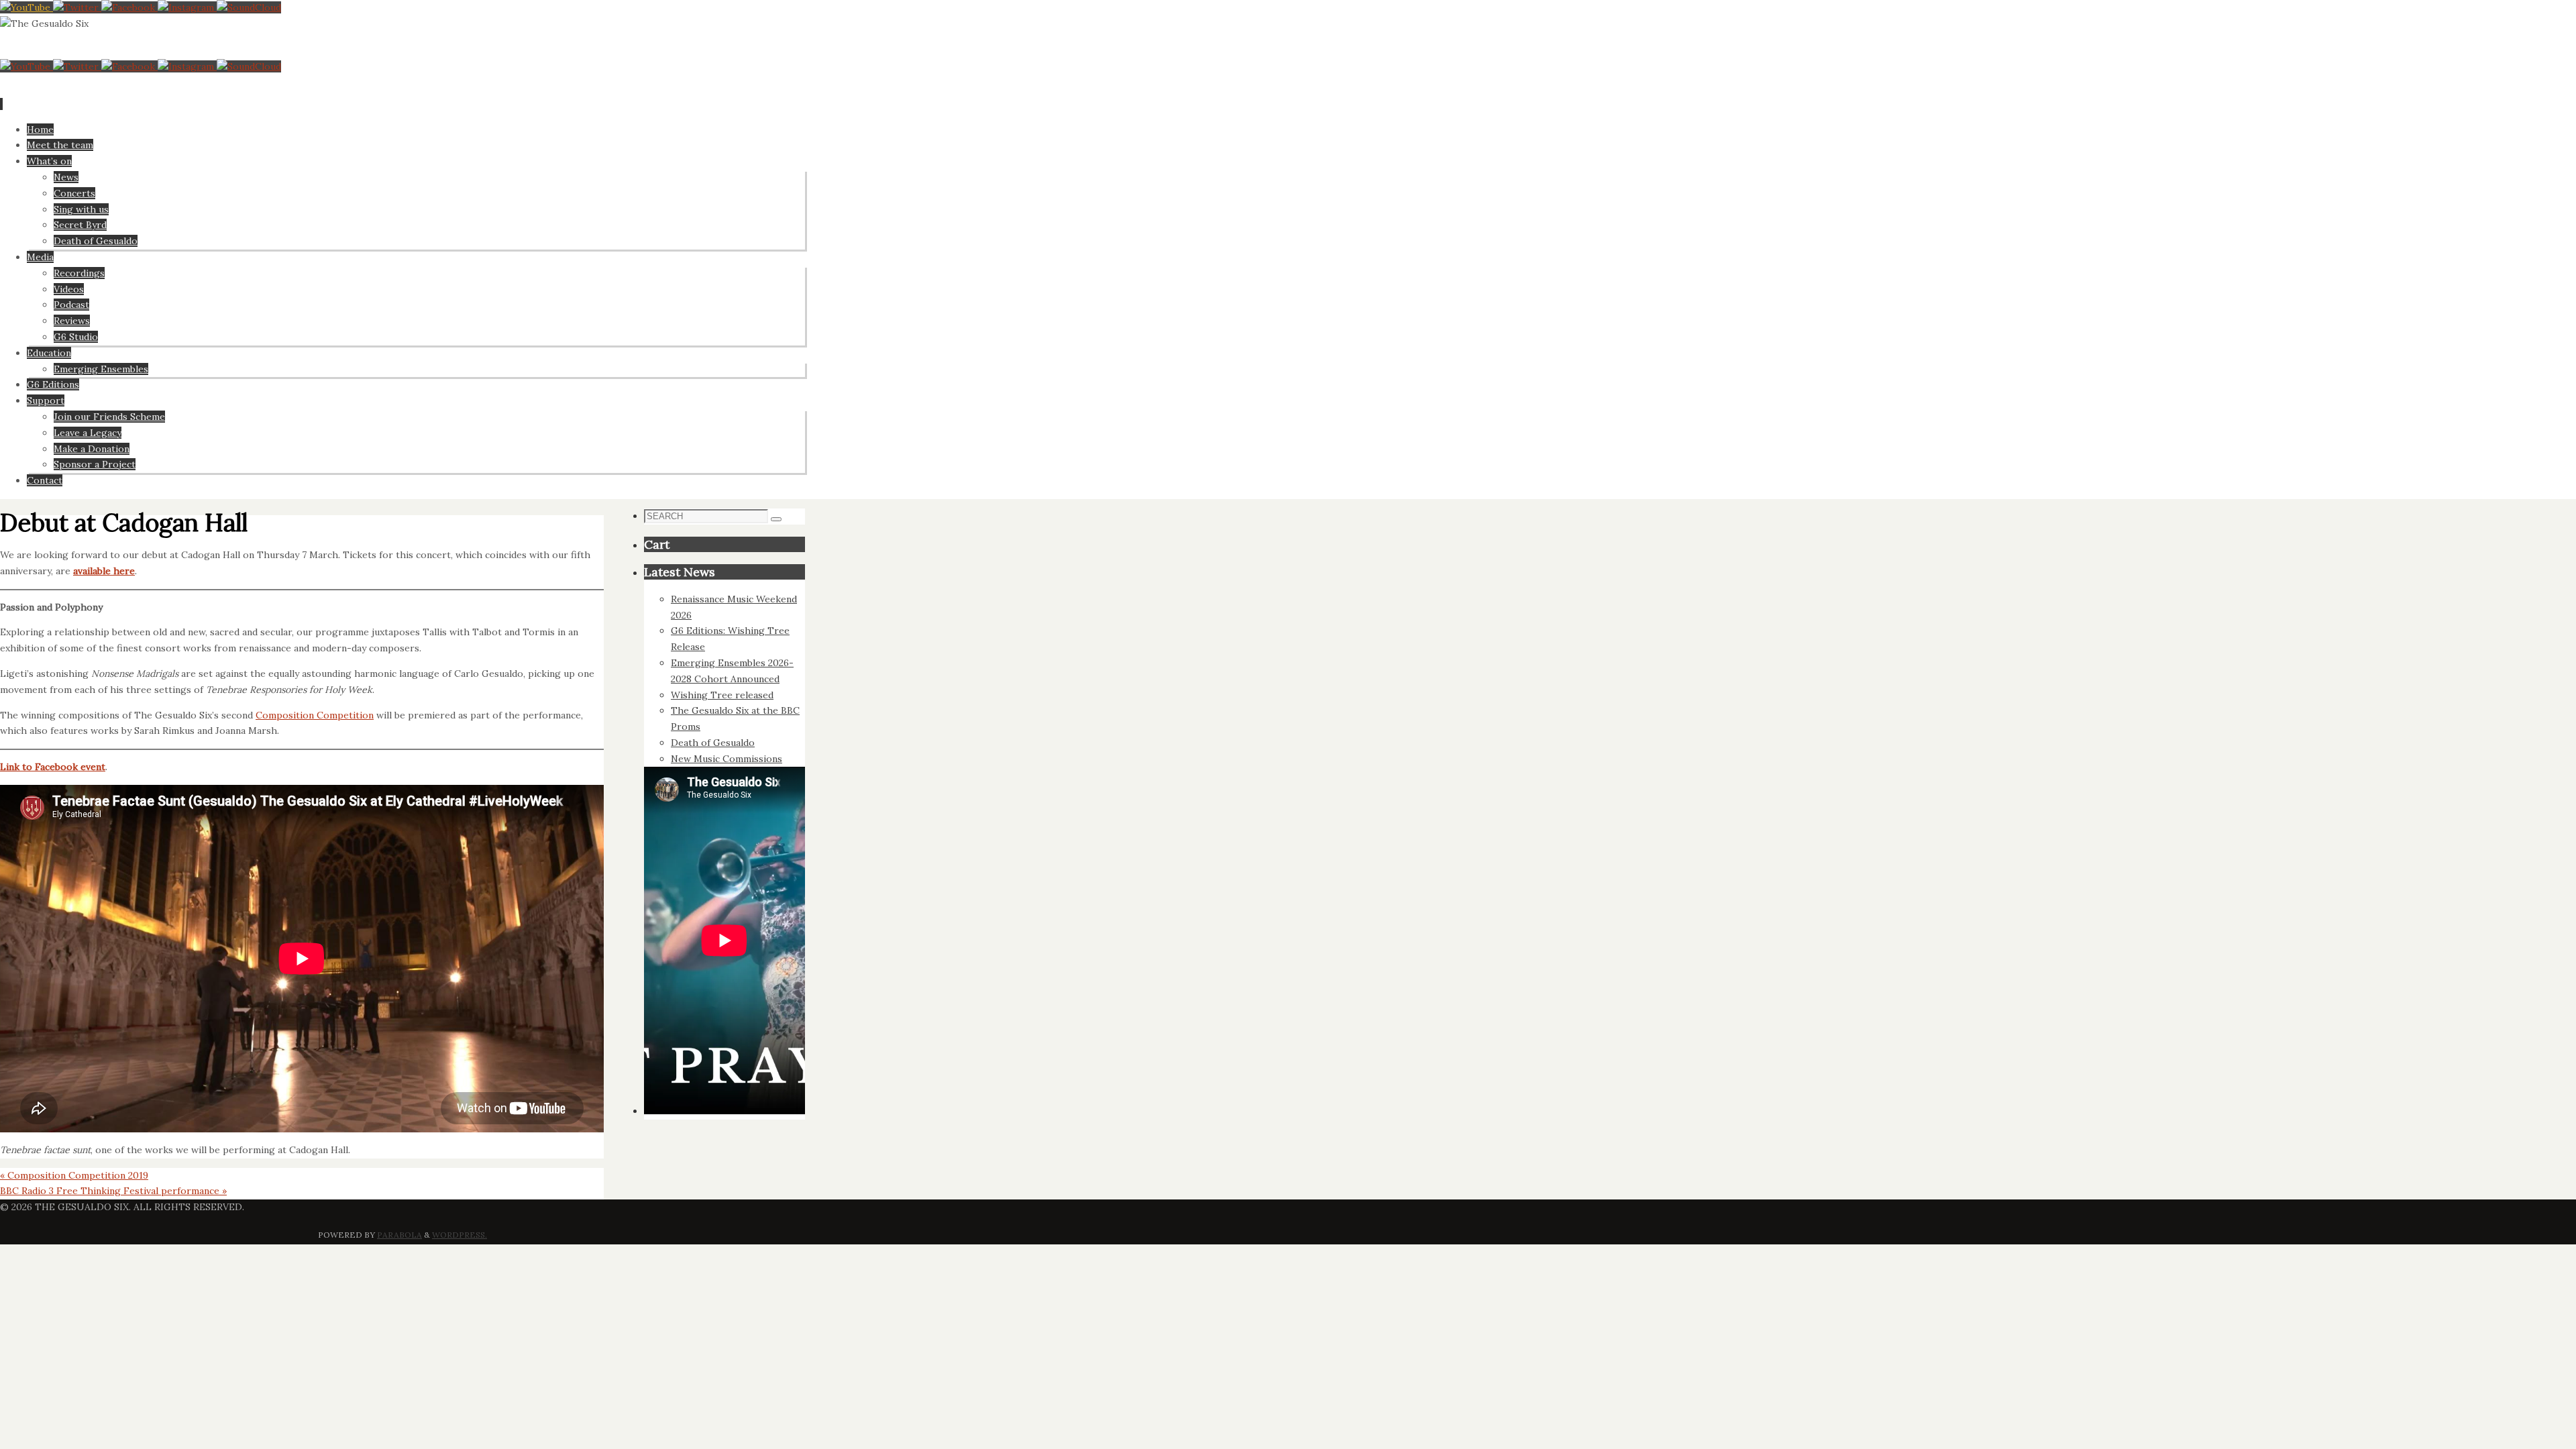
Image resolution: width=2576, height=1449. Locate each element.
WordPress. (460, 1235)
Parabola (399, 1235)
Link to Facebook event (53, 767)
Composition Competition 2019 (74, 1175)
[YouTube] (26, 7)
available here (104, 571)
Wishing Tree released (722, 695)
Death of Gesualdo (713, 743)
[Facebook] (129, 7)
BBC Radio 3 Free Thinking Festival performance (113, 1191)
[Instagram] (187, 7)
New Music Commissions (727, 759)
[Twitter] (77, 7)
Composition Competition (315, 715)
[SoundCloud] (249, 7)
